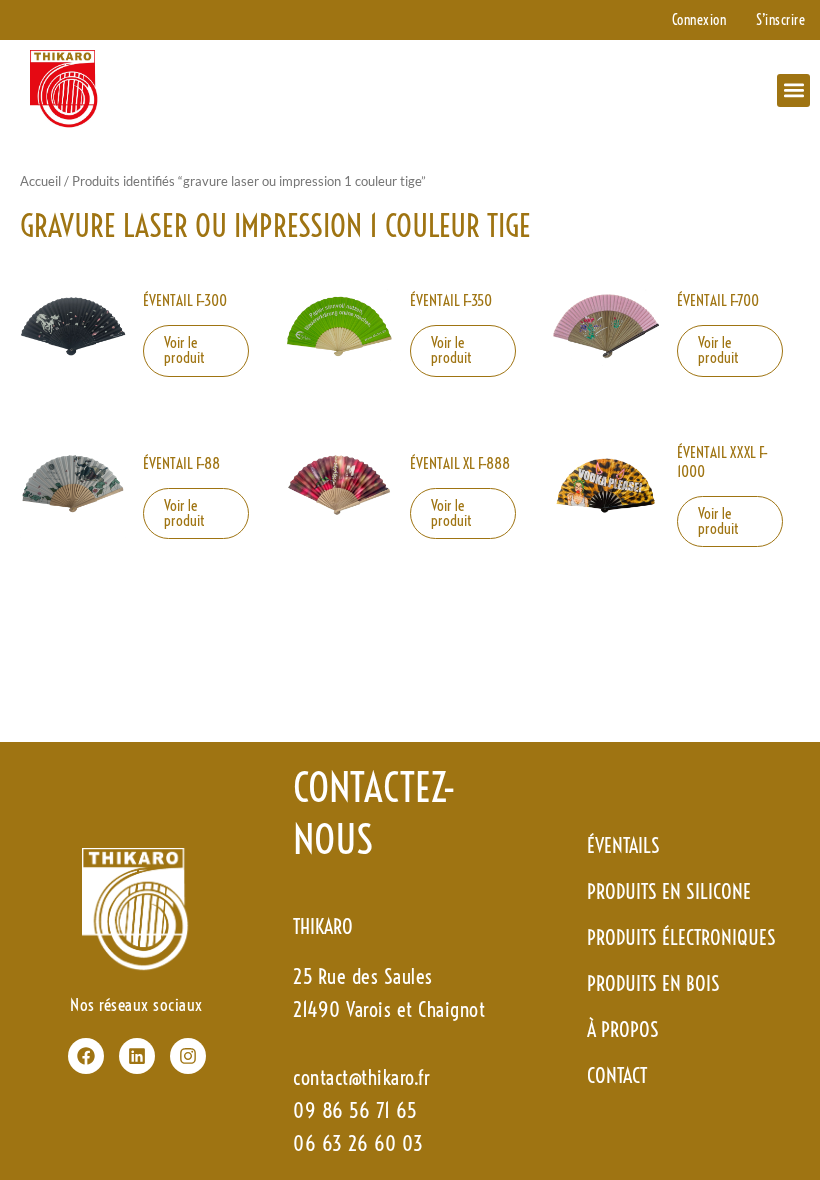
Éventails (623, 845)
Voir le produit (184, 350)
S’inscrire (780, 20)
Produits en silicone (669, 891)
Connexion (699, 20)
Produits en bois (653, 983)
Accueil (40, 181)
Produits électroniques (681, 937)
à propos (623, 1029)
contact (617, 1075)
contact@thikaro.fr (361, 1077)
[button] (793, 90)
